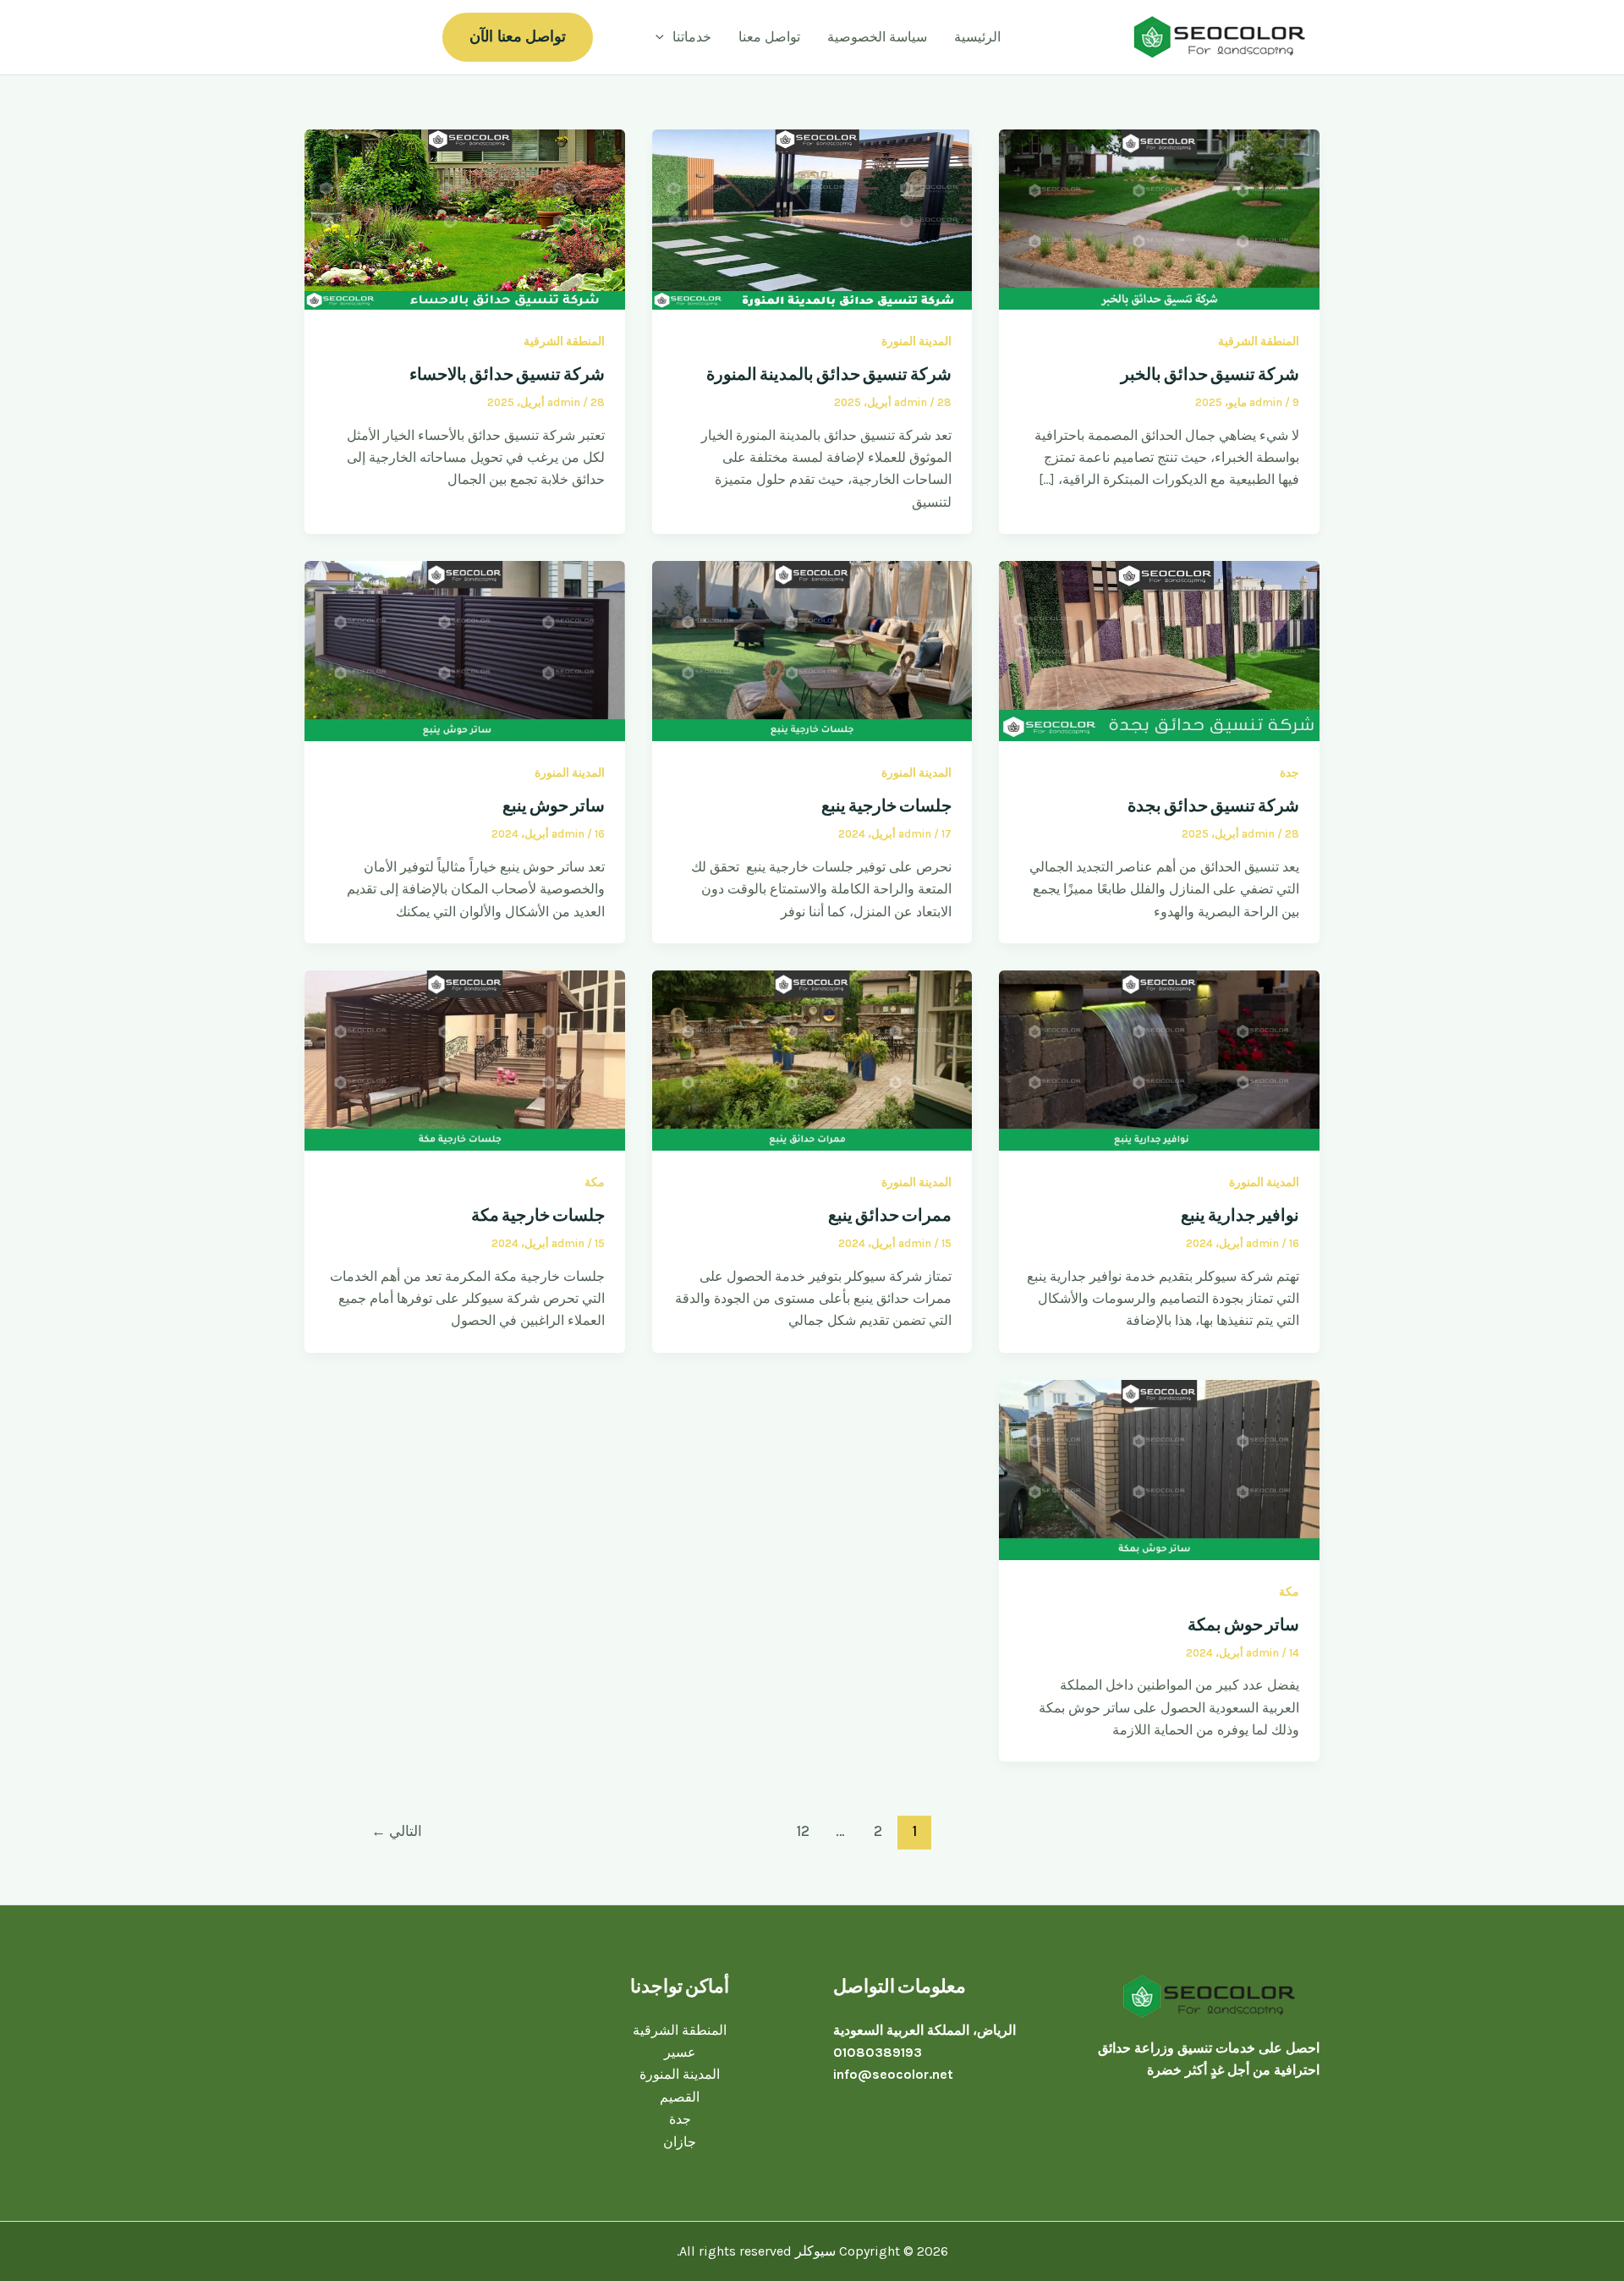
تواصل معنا (769, 37)
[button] (664, 37)
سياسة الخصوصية (877, 37)
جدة (1289, 773)
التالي (397, 1831)
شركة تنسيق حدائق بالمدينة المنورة (829, 374)
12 (803, 1831)
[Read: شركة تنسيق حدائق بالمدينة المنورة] (812, 218)
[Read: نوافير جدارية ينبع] (1159, 1059)
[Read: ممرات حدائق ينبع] (812, 1059)
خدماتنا (692, 37)
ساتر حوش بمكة (1243, 1624)
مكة (595, 1182)
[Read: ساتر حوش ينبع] (465, 649)
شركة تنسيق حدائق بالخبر (1210, 374)
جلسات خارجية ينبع (886, 805)
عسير (680, 2052)
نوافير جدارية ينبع (1240, 1215)
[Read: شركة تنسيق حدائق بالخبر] (1159, 218)
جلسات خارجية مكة (538, 1215)
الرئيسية (977, 37)
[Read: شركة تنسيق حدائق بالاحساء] (465, 218)
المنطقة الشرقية (1259, 341)
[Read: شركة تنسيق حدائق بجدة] (1159, 649)
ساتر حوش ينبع (554, 805)
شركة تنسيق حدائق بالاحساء (507, 374)
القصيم (680, 2097)
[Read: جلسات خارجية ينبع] (812, 649)
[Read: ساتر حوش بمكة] (1159, 1468)
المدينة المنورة (916, 341)
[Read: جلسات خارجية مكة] (465, 1059)
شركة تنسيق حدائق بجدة (1213, 805)
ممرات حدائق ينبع (890, 1215)
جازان (680, 2142)
